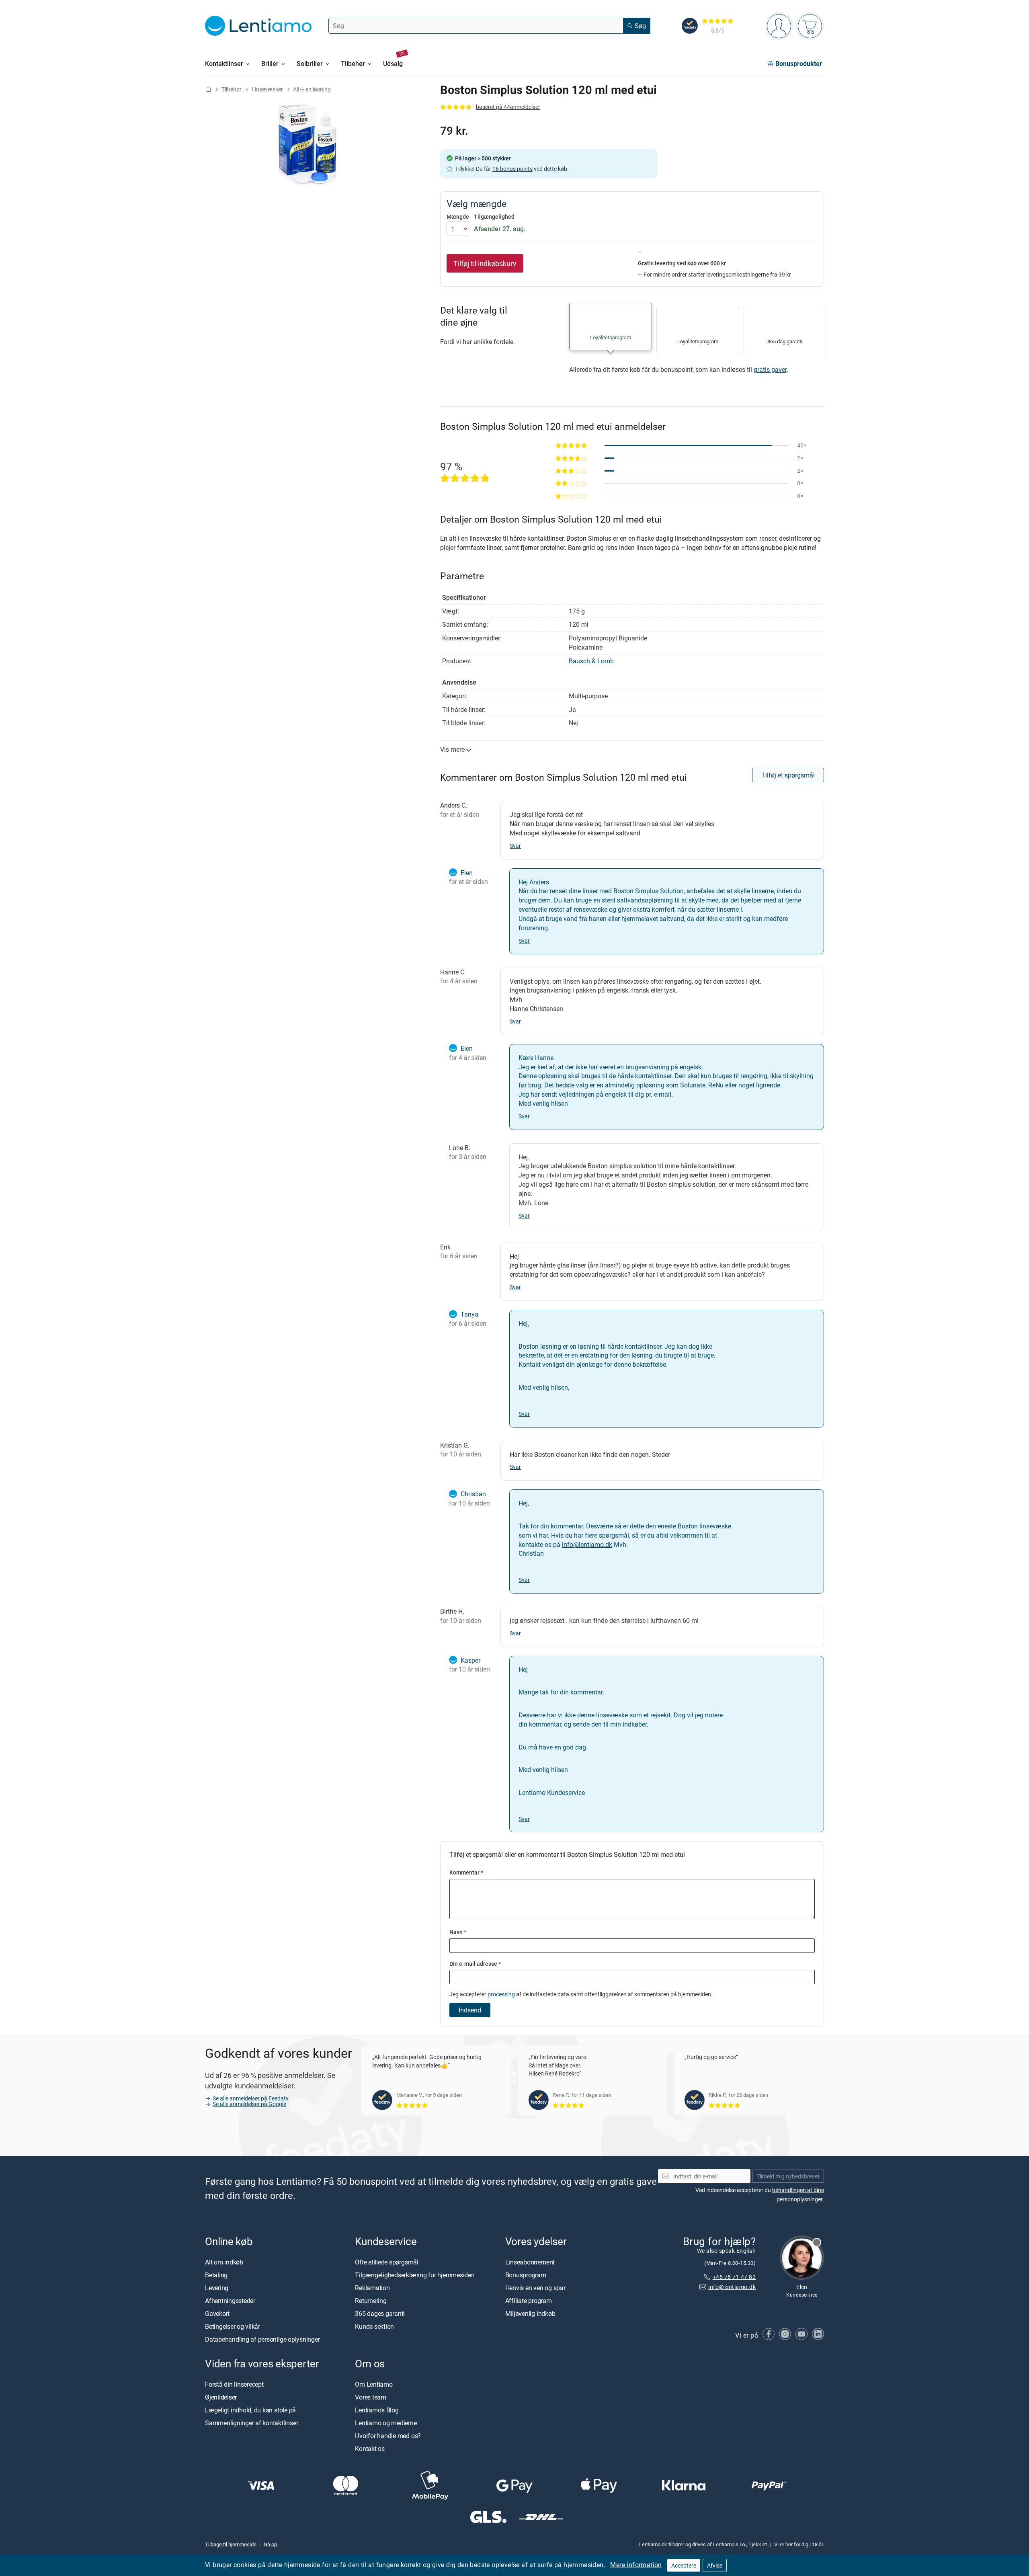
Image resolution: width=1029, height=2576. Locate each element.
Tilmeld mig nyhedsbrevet (788, 2176)
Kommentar (466, 1872)
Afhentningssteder (230, 2301)
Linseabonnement (530, 2262)
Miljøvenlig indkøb (530, 2313)
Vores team (371, 2397)
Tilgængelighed (494, 217)
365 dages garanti (380, 2313)
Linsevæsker (267, 89)
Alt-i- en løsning (312, 89)
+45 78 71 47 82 (734, 2277)
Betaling (216, 2275)
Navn (458, 1932)
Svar (515, 846)
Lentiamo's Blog (377, 2410)
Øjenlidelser (221, 2397)
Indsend (470, 2010)
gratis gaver (770, 369)
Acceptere (684, 2565)
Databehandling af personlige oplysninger (262, 2339)
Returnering (371, 2301)
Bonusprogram (526, 2275)
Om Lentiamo (374, 2384)
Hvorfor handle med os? (388, 2436)
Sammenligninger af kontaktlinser (251, 2423)
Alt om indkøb (224, 2262)
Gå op (270, 2544)
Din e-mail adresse (475, 1964)
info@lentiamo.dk (587, 1544)
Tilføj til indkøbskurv (485, 263)
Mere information (636, 2565)
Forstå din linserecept (234, 2384)
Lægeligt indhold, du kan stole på (250, 2410)
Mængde (458, 217)
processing (501, 1994)
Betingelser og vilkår (233, 2326)
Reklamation (372, 2288)
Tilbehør (232, 89)
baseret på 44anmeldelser (508, 107)
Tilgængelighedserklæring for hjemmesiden (415, 2275)
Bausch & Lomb (591, 661)
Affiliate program (529, 2301)
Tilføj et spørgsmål (788, 775)
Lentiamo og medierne (386, 2423)
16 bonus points (512, 169)
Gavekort (217, 2313)
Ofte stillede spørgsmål (386, 2262)
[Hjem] (208, 89)
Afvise (715, 2565)
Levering (217, 2288)
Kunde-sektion (374, 2326)
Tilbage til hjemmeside (231, 2544)
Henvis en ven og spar (535, 2288)
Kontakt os (370, 2449)
